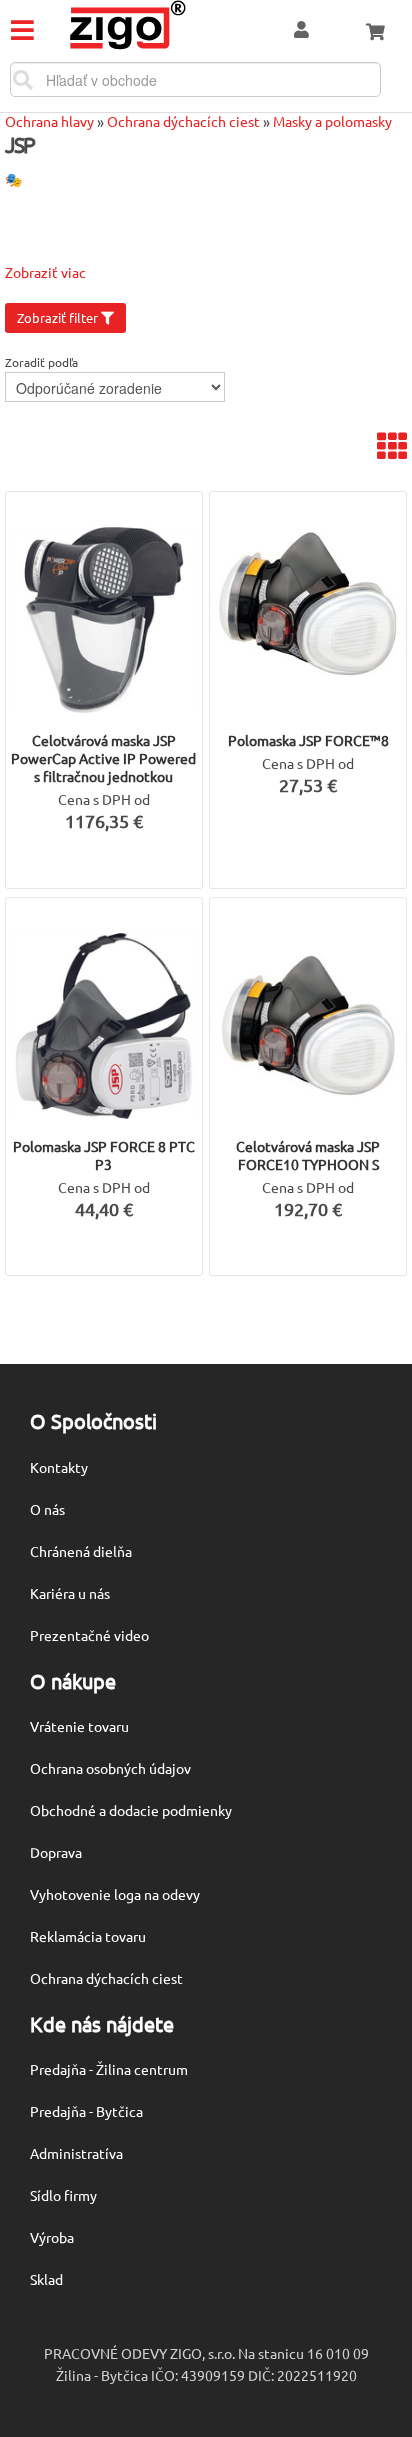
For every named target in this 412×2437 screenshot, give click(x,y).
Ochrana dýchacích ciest (183, 121)
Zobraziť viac (45, 272)
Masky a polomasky (332, 121)
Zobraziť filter (59, 317)
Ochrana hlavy (49, 121)
